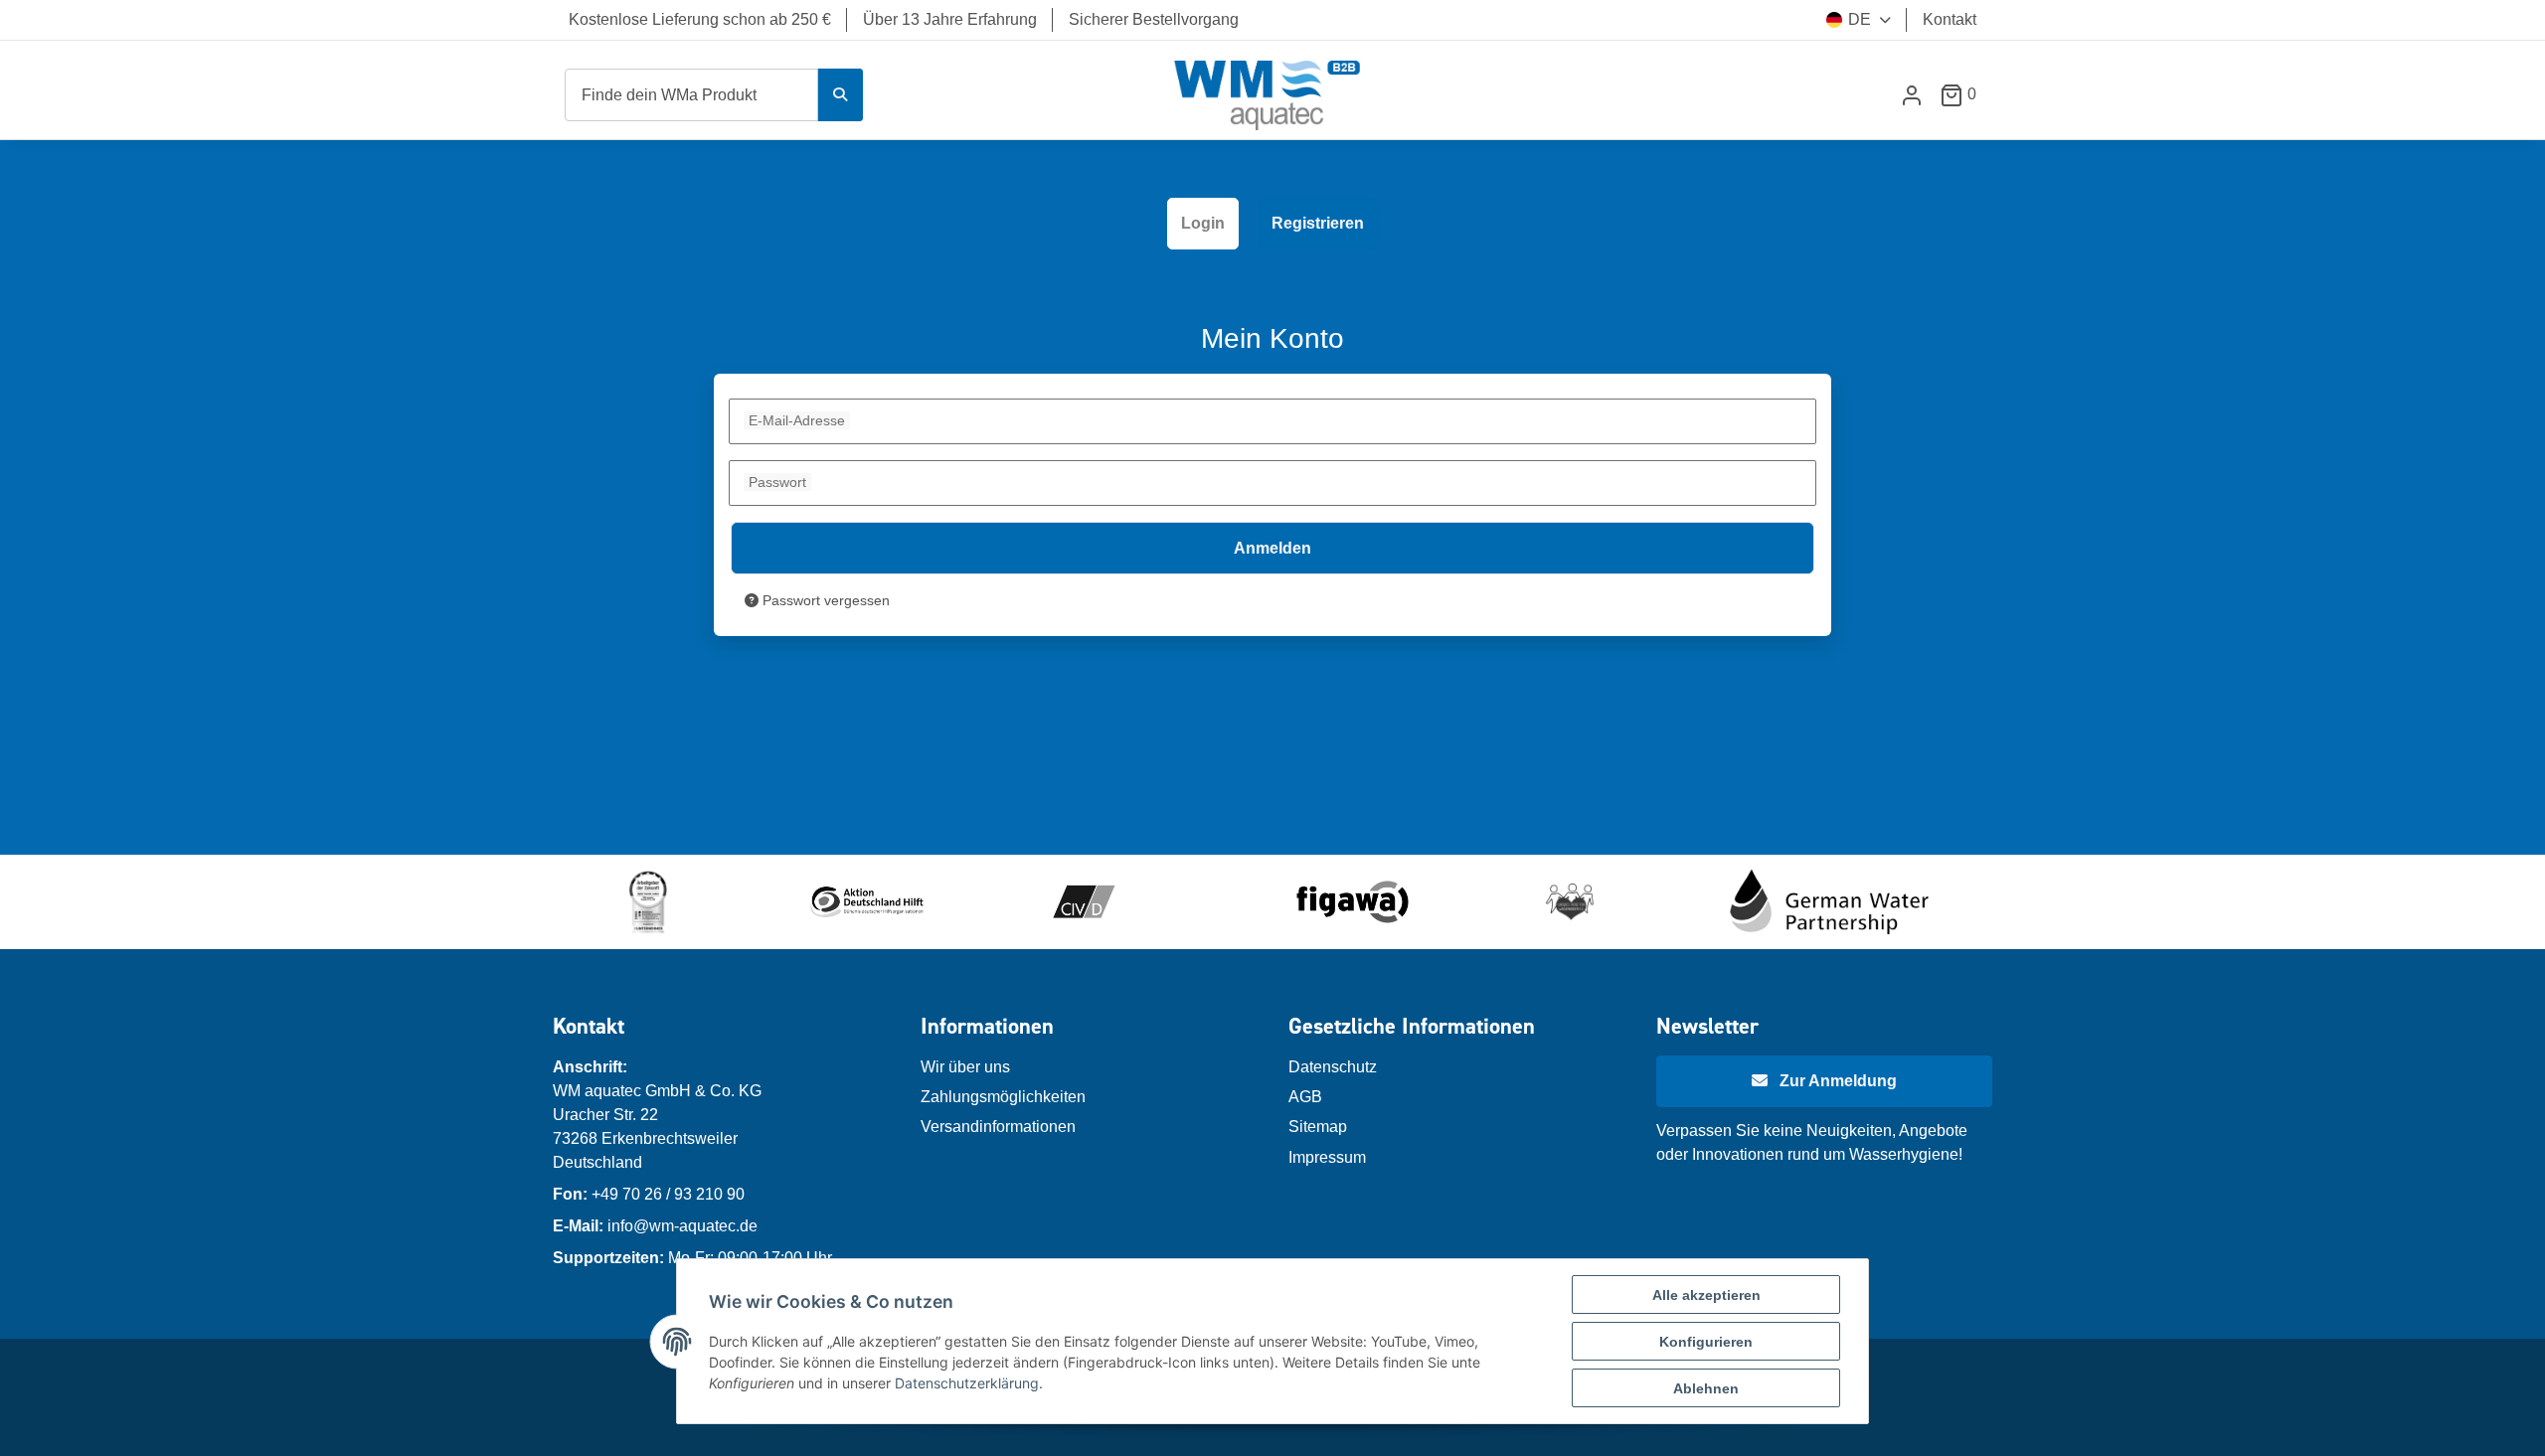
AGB (1305, 1097)
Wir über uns (965, 1067)
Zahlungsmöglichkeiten (1003, 1097)
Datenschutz (1333, 1067)
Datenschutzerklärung (967, 1383)
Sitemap (1318, 1127)
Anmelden (1272, 548)
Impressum (1327, 1157)
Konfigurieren (1706, 1342)
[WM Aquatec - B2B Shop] (1268, 95)
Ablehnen (1706, 1388)
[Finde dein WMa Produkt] (840, 95)
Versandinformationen (998, 1127)
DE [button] (1860, 19)
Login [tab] (1203, 223)
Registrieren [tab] (1318, 223)
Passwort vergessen (824, 600)
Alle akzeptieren (1706, 1295)
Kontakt (1950, 19)
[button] (1912, 95)
